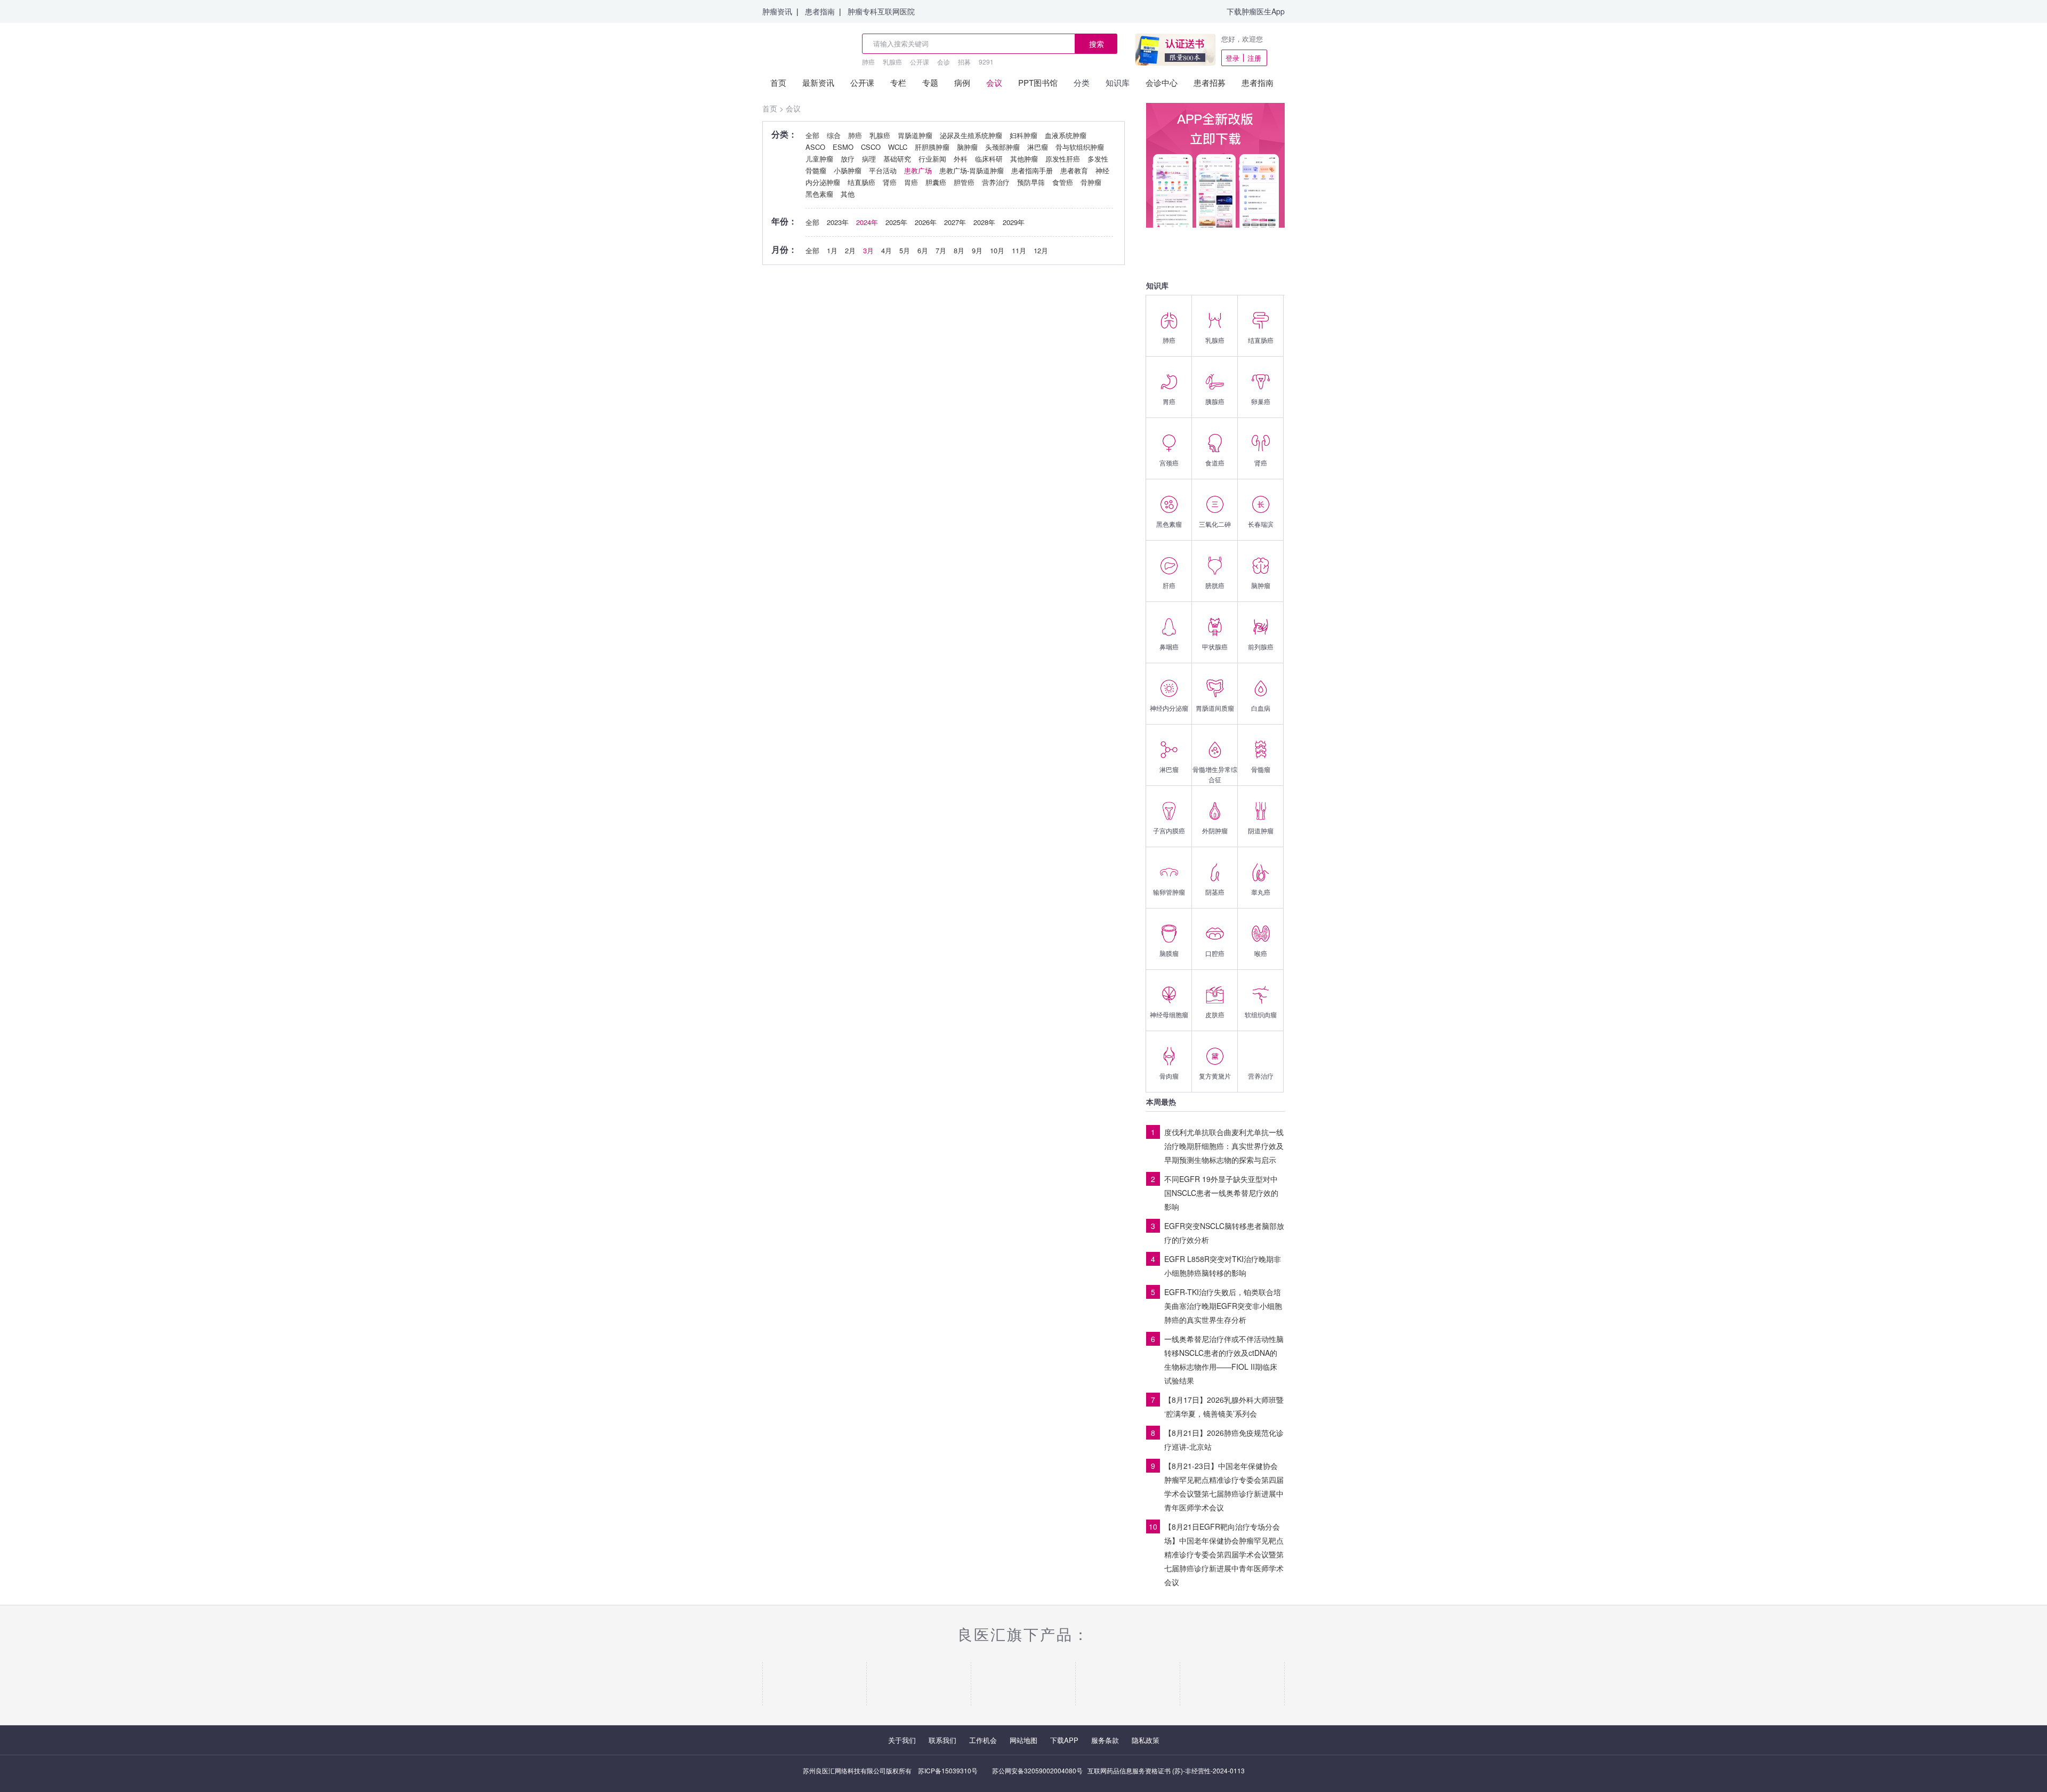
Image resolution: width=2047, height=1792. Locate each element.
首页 (778, 82)
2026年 (926, 222)
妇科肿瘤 (1023, 135)
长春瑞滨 (1261, 524)
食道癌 (1215, 463)
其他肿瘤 (1024, 159)
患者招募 (1210, 82)
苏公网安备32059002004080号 (1037, 1770)
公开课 (920, 62)
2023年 (838, 222)
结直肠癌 (1261, 340)
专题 (930, 82)
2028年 (984, 222)
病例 (962, 82)
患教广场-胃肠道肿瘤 (972, 170)
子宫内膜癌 (1169, 830)
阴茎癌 (1215, 892)
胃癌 (1169, 401)
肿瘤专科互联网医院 (881, 11)
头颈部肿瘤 (1002, 147)
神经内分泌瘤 (1169, 708)
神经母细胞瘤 (1169, 1014)
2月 (850, 250)
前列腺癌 (1261, 646)
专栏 (898, 82)
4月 (887, 250)
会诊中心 (1162, 82)
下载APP (1064, 1740)
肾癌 (1261, 463)
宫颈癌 (1169, 463)
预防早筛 (1031, 182)
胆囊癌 (936, 182)
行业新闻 (932, 159)
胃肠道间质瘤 (1215, 708)
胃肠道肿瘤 (915, 135)
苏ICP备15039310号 (948, 1770)
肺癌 (868, 62)
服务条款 (1105, 1740)
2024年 (867, 222)
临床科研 (989, 159)
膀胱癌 (1215, 585)
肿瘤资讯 (777, 11)
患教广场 (918, 170)
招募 (964, 62)
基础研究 (897, 159)
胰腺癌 (1215, 401)
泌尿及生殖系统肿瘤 (971, 135)
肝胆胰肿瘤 (932, 147)
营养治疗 (1261, 1076)
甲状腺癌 (1215, 646)
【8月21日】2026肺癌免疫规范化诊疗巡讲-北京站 (1224, 1440)
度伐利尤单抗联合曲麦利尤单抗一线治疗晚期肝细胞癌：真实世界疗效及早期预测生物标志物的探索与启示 (1224, 1146)
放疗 (848, 159)
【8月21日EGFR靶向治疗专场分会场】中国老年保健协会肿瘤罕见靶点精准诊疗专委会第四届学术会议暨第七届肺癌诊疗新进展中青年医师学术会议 (1224, 1554)
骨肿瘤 (1091, 182)
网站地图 (1023, 1740)
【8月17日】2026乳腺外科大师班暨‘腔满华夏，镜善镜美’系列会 (1224, 1407)
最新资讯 (818, 82)
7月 (941, 250)
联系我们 (942, 1740)
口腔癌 (1215, 953)
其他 (848, 194)
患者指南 (820, 11)
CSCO (871, 147)
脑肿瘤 (1261, 585)
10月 (997, 250)
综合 (834, 135)
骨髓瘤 (1261, 769)
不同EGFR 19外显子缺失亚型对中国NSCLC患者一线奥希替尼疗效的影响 (1221, 1193)
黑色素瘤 (1169, 524)
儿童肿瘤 (819, 159)
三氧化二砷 (1215, 524)
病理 (869, 159)
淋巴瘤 (1169, 769)
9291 (986, 62)
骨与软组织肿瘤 (1080, 147)
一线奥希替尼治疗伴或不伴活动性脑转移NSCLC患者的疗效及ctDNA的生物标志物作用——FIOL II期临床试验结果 (1224, 1360)
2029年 (1014, 222)
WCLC (898, 147)
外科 (961, 159)
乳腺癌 (892, 62)
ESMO (843, 147)
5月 (905, 250)
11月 (1019, 250)
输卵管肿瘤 (1169, 892)
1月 (832, 250)
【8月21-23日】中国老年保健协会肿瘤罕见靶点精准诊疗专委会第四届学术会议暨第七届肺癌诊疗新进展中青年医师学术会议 (1224, 1486)
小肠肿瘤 (848, 170)
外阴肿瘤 (1215, 830)
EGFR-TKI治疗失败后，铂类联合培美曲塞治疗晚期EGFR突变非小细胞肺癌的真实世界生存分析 (1223, 1306)
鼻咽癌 (1169, 646)
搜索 (1097, 44)
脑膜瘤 (1169, 953)
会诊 (944, 62)
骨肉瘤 (1169, 1076)
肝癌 (1169, 585)
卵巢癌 (1261, 401)
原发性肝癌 (1063, 159)
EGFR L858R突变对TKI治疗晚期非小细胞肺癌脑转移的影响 (1223, 1266)
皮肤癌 (1215, 1014)
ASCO (815, 147)
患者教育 (1074, 170)
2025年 (896, 222)
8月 (959, 250)
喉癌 (1261, 953)
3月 (868, 250)
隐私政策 (1146, 1740)
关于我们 (902, 1740)
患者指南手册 (1032, 170)
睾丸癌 (1261, 892)
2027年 (955, 222)
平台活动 (883, 170)
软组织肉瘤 (1261, 1014)
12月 (1041, 250)
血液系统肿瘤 (1066, 135)
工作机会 (983, 1740)
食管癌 (1063, 182)
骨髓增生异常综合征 (1215, 774)
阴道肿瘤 (1261, 830)
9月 (977, 250)
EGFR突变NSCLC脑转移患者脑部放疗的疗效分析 (1224, 1233)
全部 (812, 135)
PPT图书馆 (1038, 82)
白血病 (1261, 708)
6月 (923, 250)
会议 (994, 82)
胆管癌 (964, 182)
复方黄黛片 (1215, 1076)
